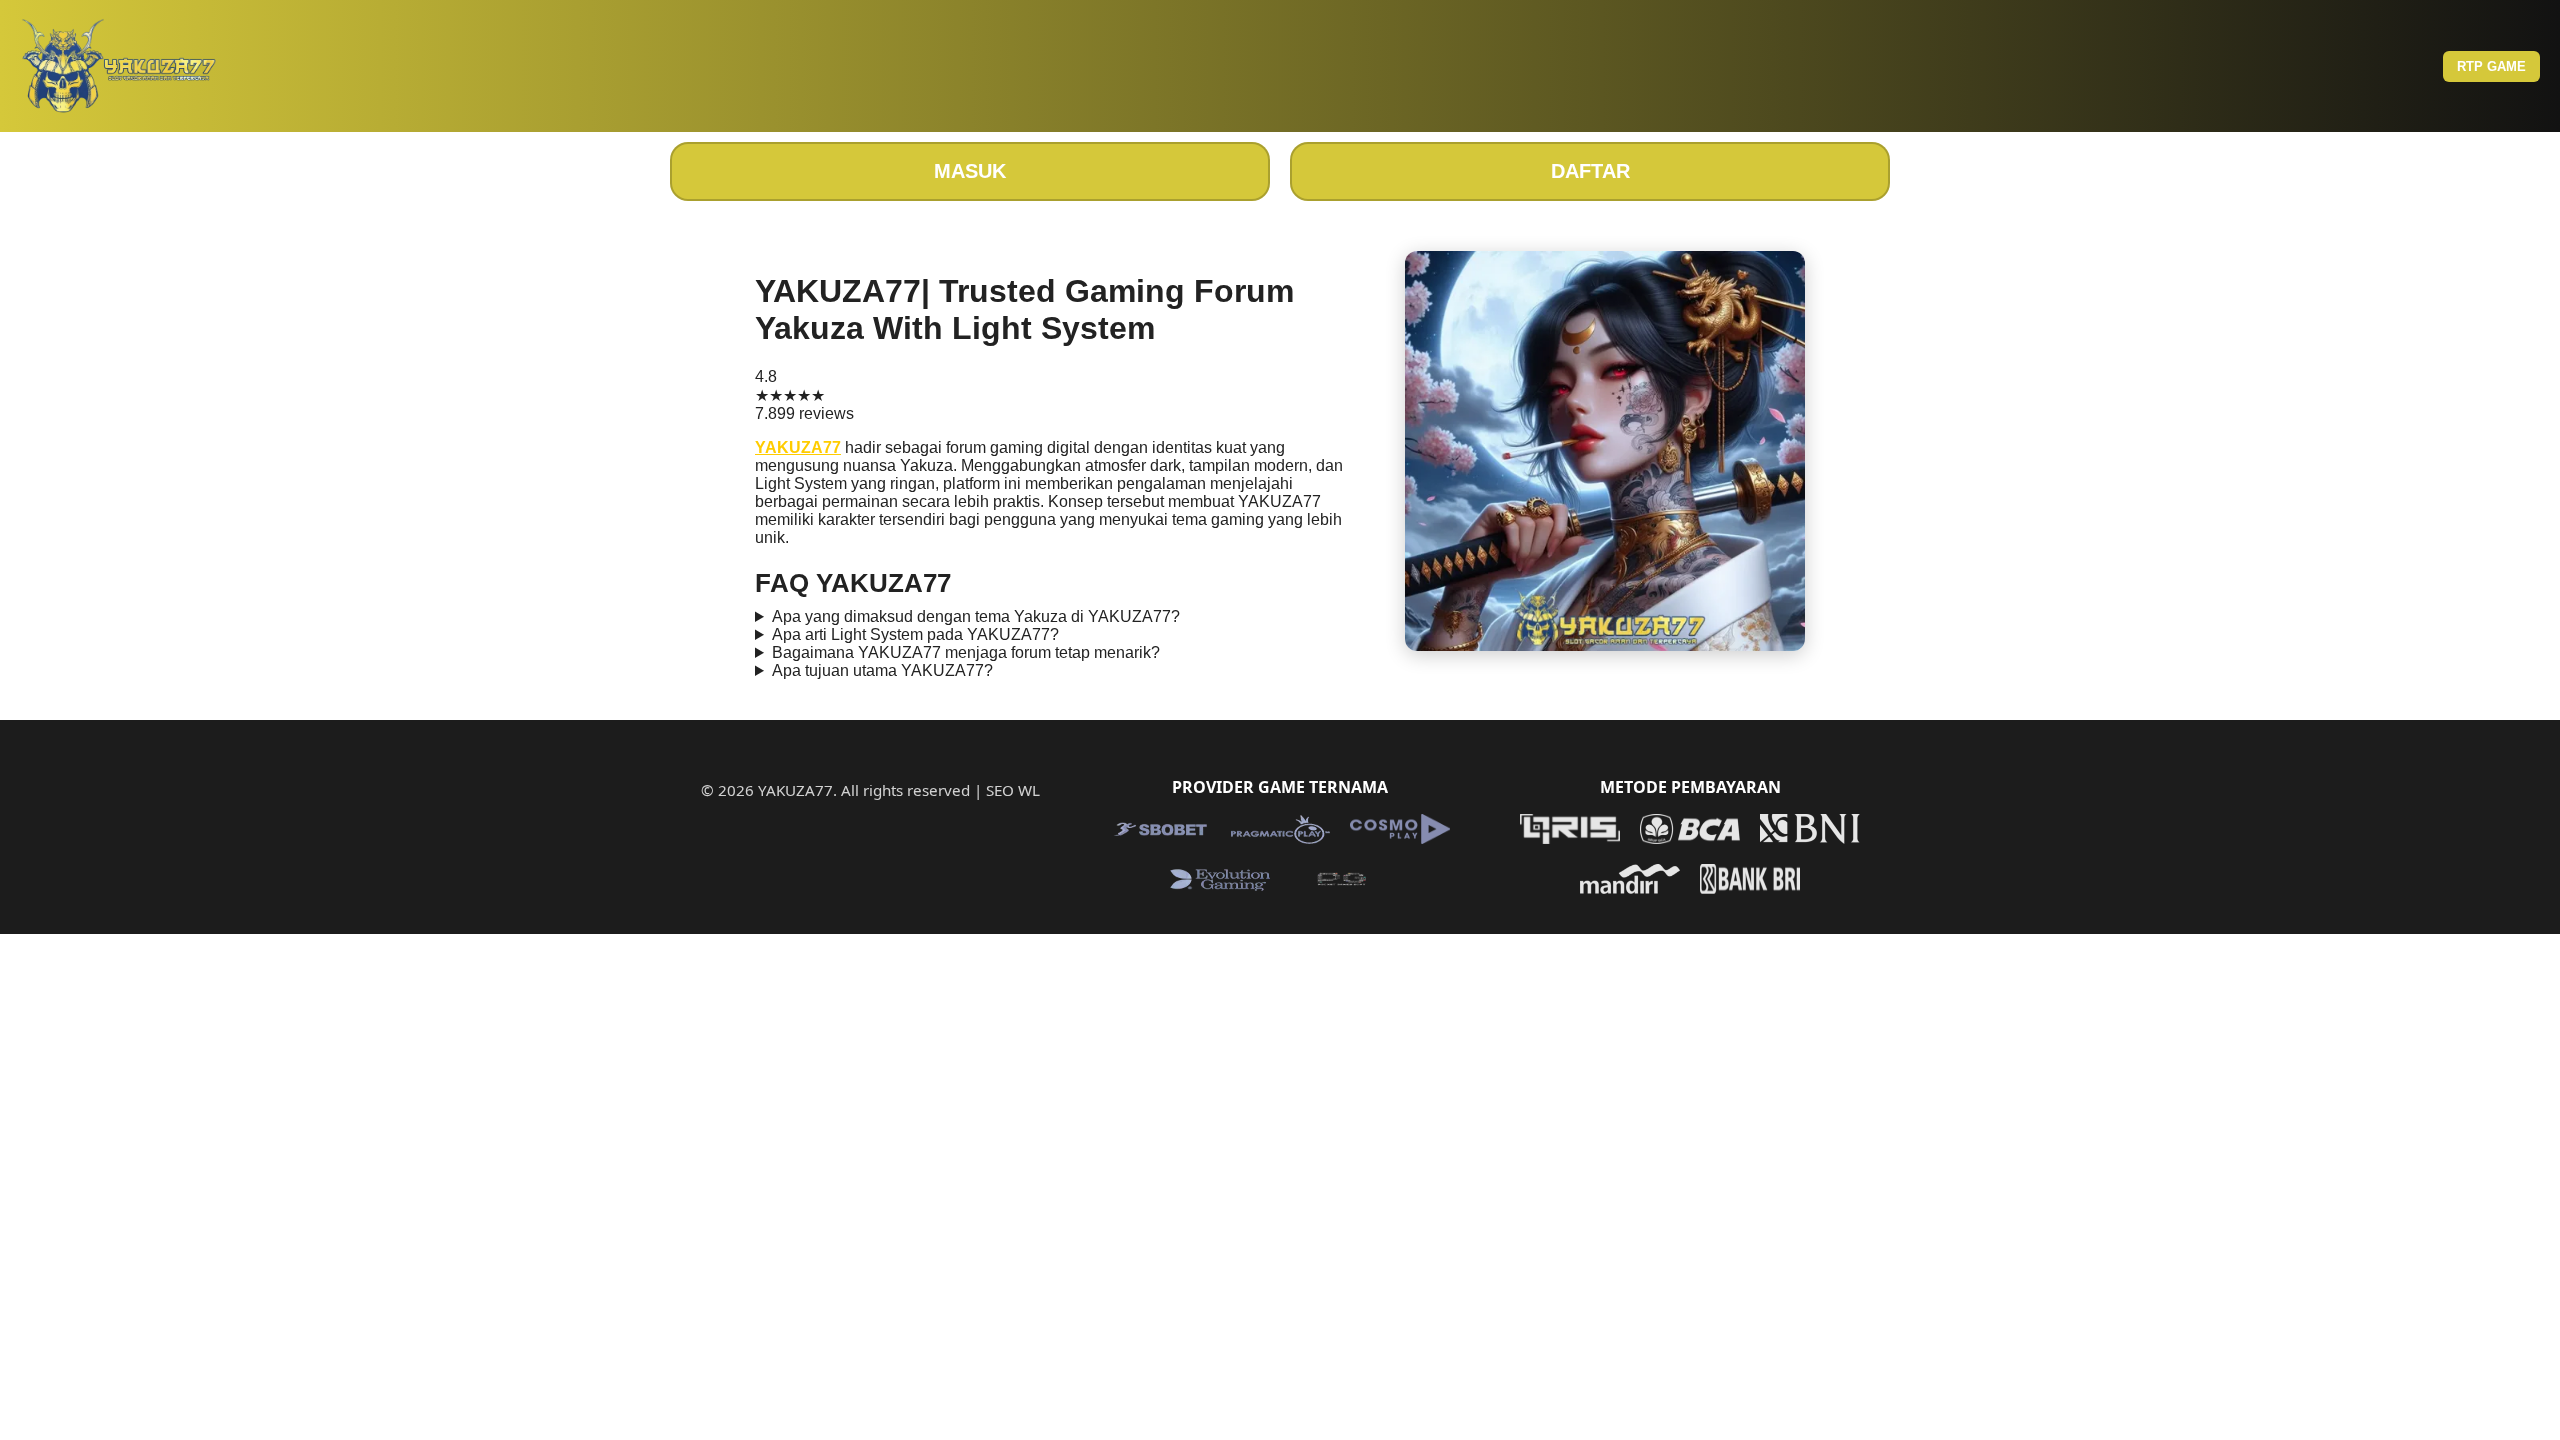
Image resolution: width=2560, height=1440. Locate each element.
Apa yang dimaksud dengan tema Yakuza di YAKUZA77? (976, 616)
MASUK (970, 171)
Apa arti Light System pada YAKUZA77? (915, 634)
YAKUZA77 (798, 447)
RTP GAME (2491, 66)
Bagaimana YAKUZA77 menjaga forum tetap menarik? (966, 652)
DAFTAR (1590, 171)
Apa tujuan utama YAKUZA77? (882, 670)
